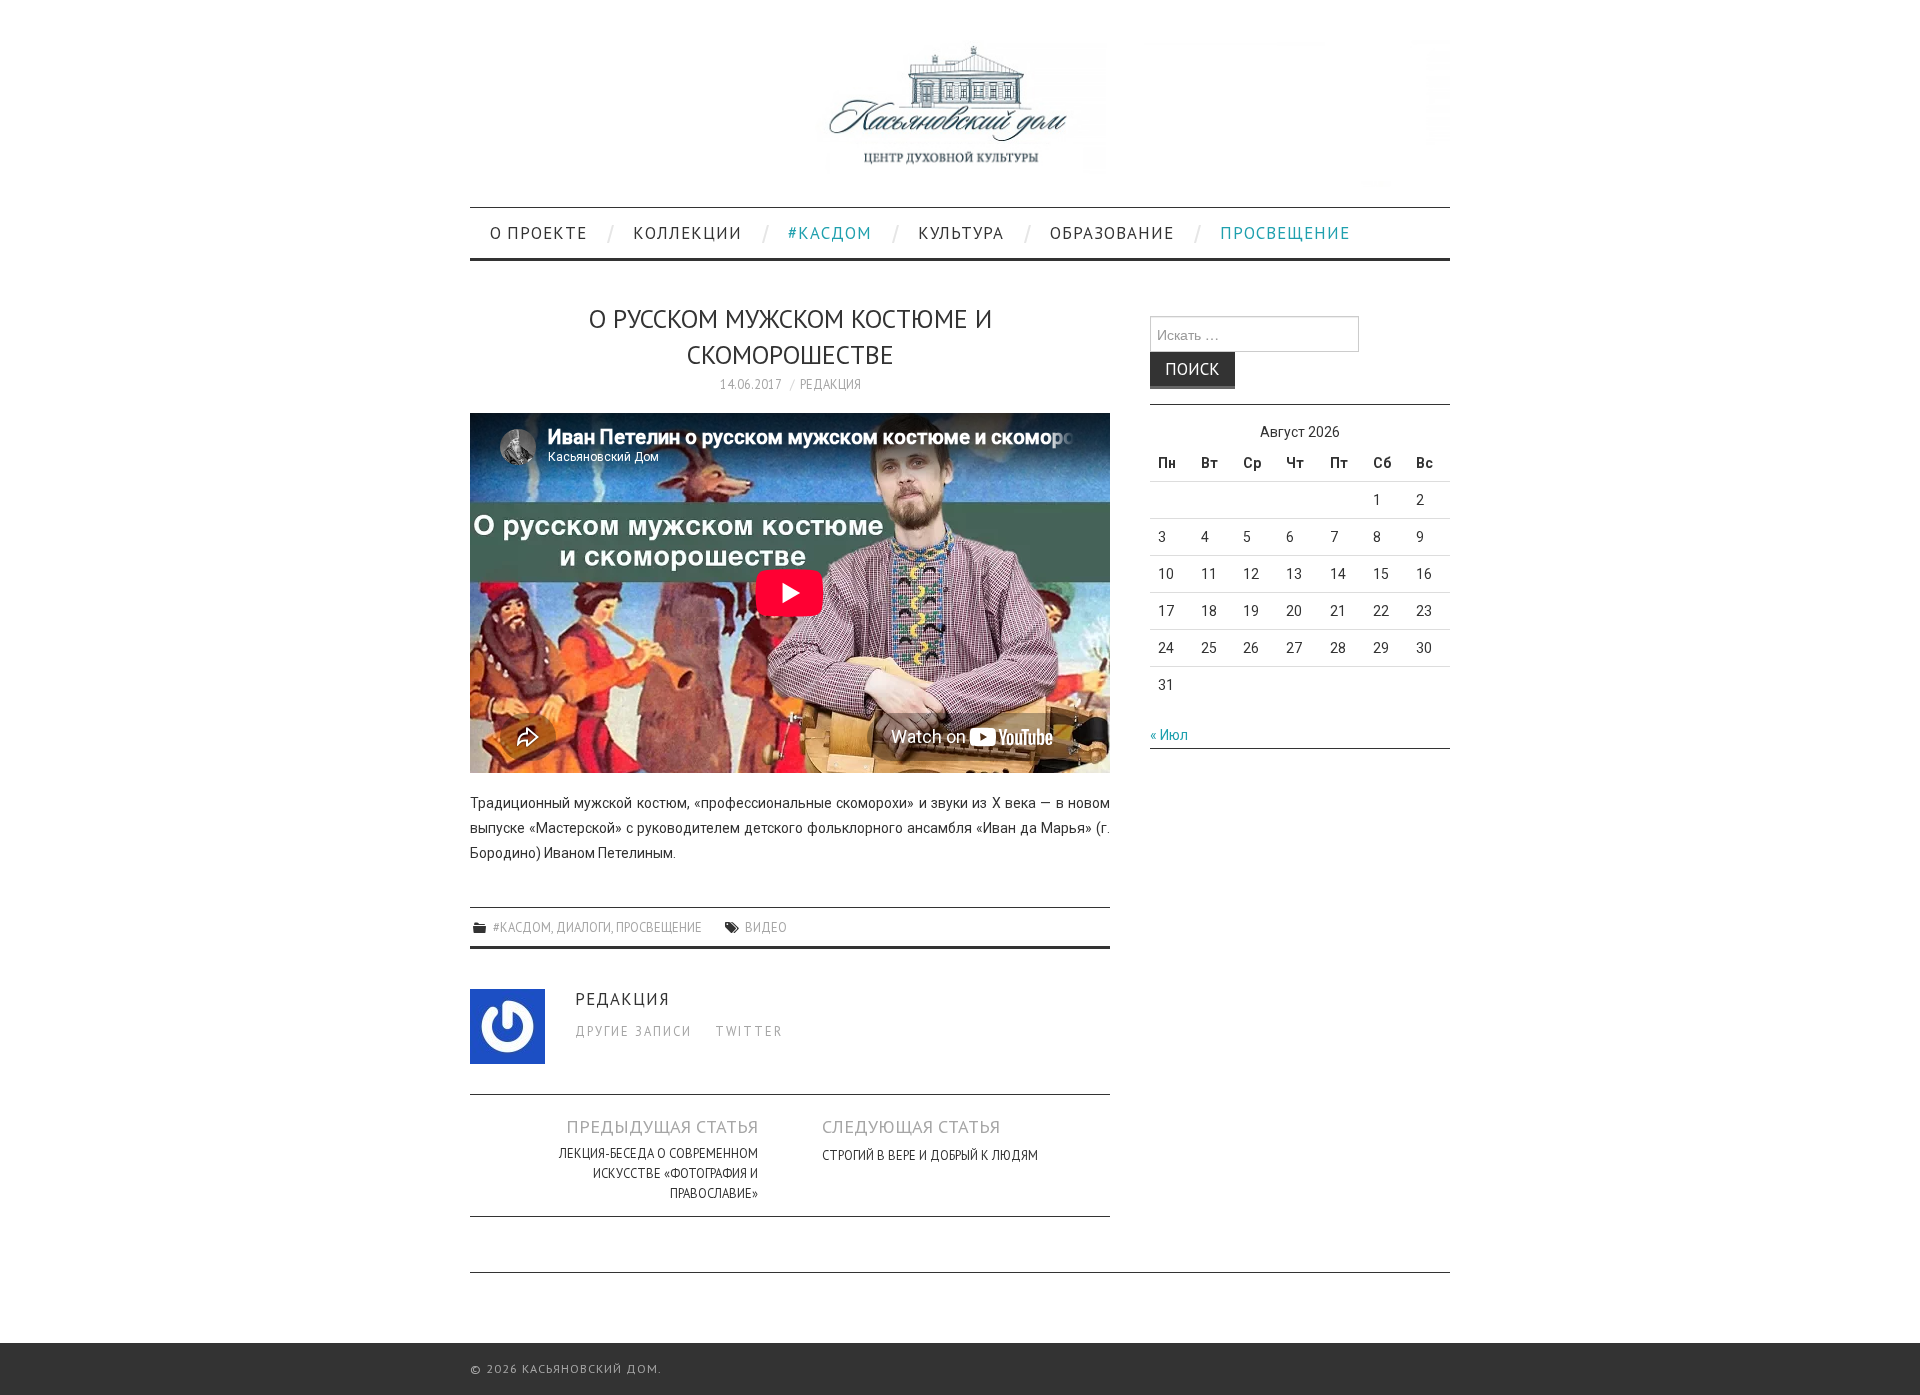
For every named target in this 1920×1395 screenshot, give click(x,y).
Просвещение (1285, 233)
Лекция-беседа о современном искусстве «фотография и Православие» (658, 1173)
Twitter (749, 1031)
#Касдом (830, 233)
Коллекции (687, 233)
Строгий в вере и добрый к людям (930, 1155)
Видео (766, 927)
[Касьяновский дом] (960, 112)
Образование (1112, 233)
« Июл (1169, 735)
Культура (961, 233)
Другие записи (633, 1031)
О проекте (538, 233)
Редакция (830, 384)
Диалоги (583, 927)
